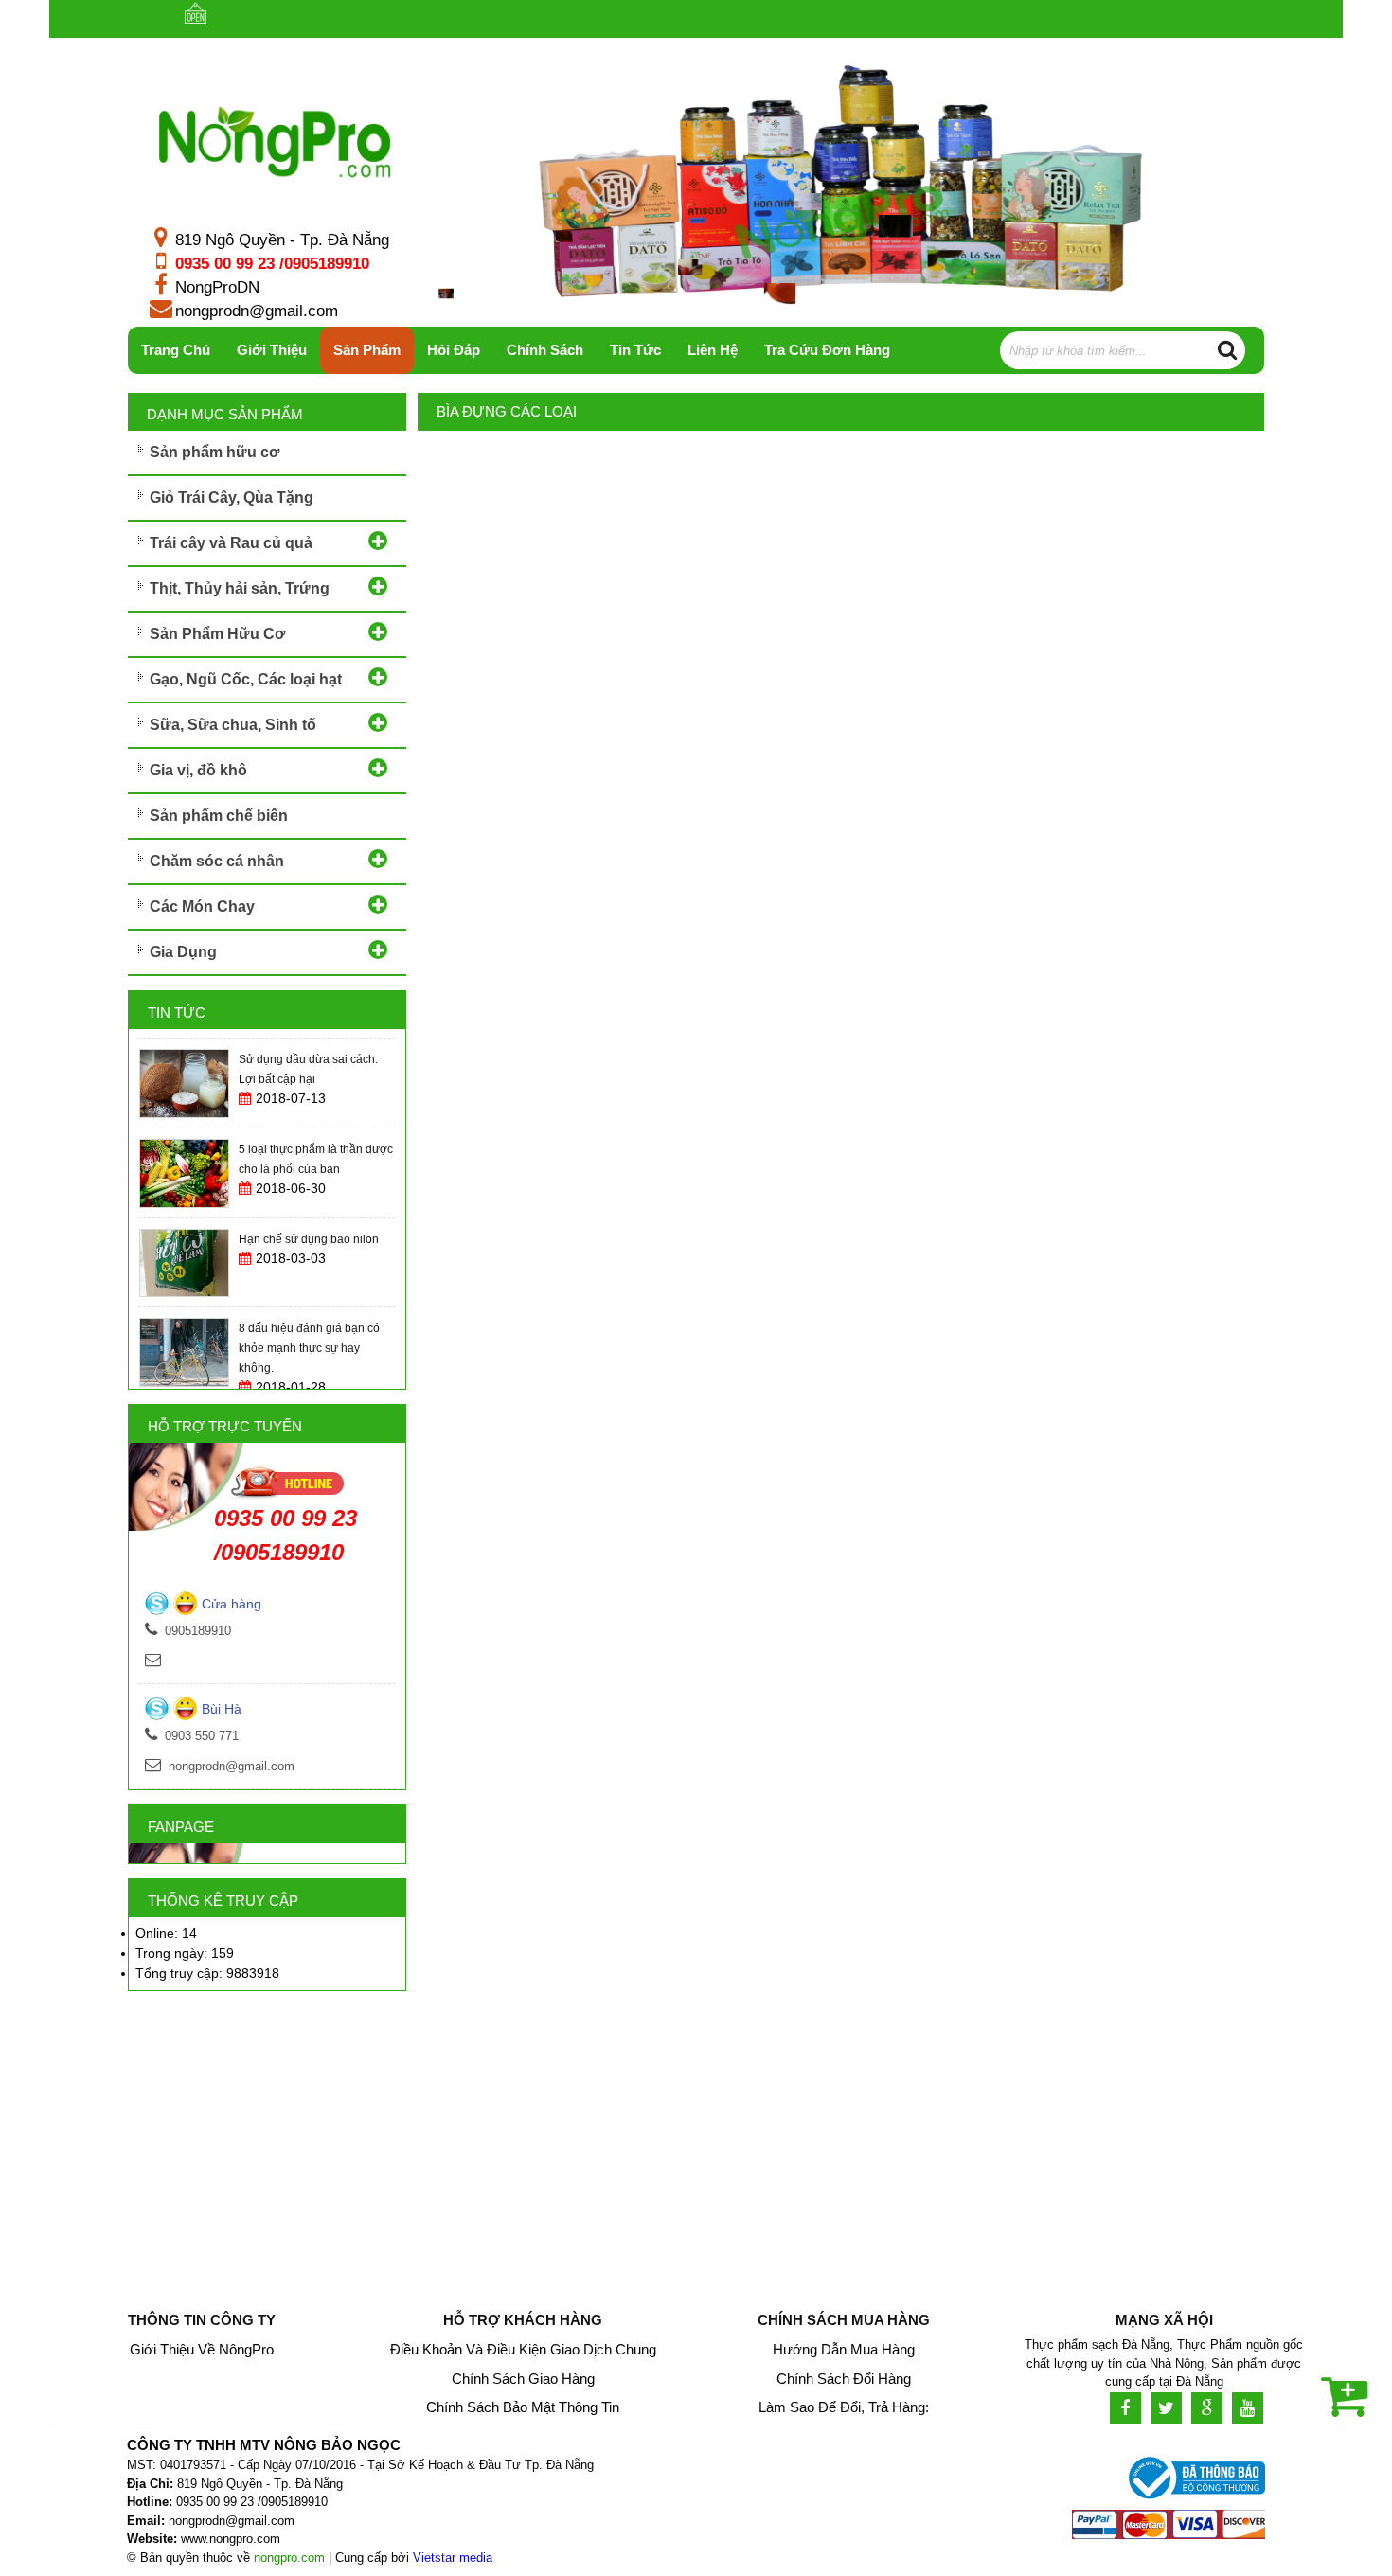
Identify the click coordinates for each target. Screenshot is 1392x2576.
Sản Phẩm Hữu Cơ (217, 634)
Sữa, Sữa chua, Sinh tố (233, 725)
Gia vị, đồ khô (198, 770)
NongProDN (217, 287)
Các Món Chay (202, 906)
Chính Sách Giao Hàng (523, 2379)
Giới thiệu (272, 350)
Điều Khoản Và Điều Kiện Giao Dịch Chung (523, 2349)
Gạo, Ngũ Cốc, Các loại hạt (246, 679)
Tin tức (635, 350)
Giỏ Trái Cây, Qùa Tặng (232, 497)
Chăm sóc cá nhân (217, 861)
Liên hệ (713, 350)
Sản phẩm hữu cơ (214, 452)
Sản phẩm (367, 350)
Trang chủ (176, 350)
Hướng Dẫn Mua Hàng (844, 2349)
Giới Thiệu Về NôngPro (202, 2349)
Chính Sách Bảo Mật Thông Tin (523, 2407)
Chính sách (545, 350)
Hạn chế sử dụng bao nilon (309, 1149)
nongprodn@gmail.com (257, 311)
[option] (267, 1084)
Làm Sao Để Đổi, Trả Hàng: (844, 2407)
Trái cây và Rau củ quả (231, 543)
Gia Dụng (183, 952)
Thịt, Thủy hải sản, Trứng (240, 588)
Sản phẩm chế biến (219, 816)
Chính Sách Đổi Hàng (844, 2379)
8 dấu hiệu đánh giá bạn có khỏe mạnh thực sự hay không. (309, 1258)
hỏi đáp (454, 350)
